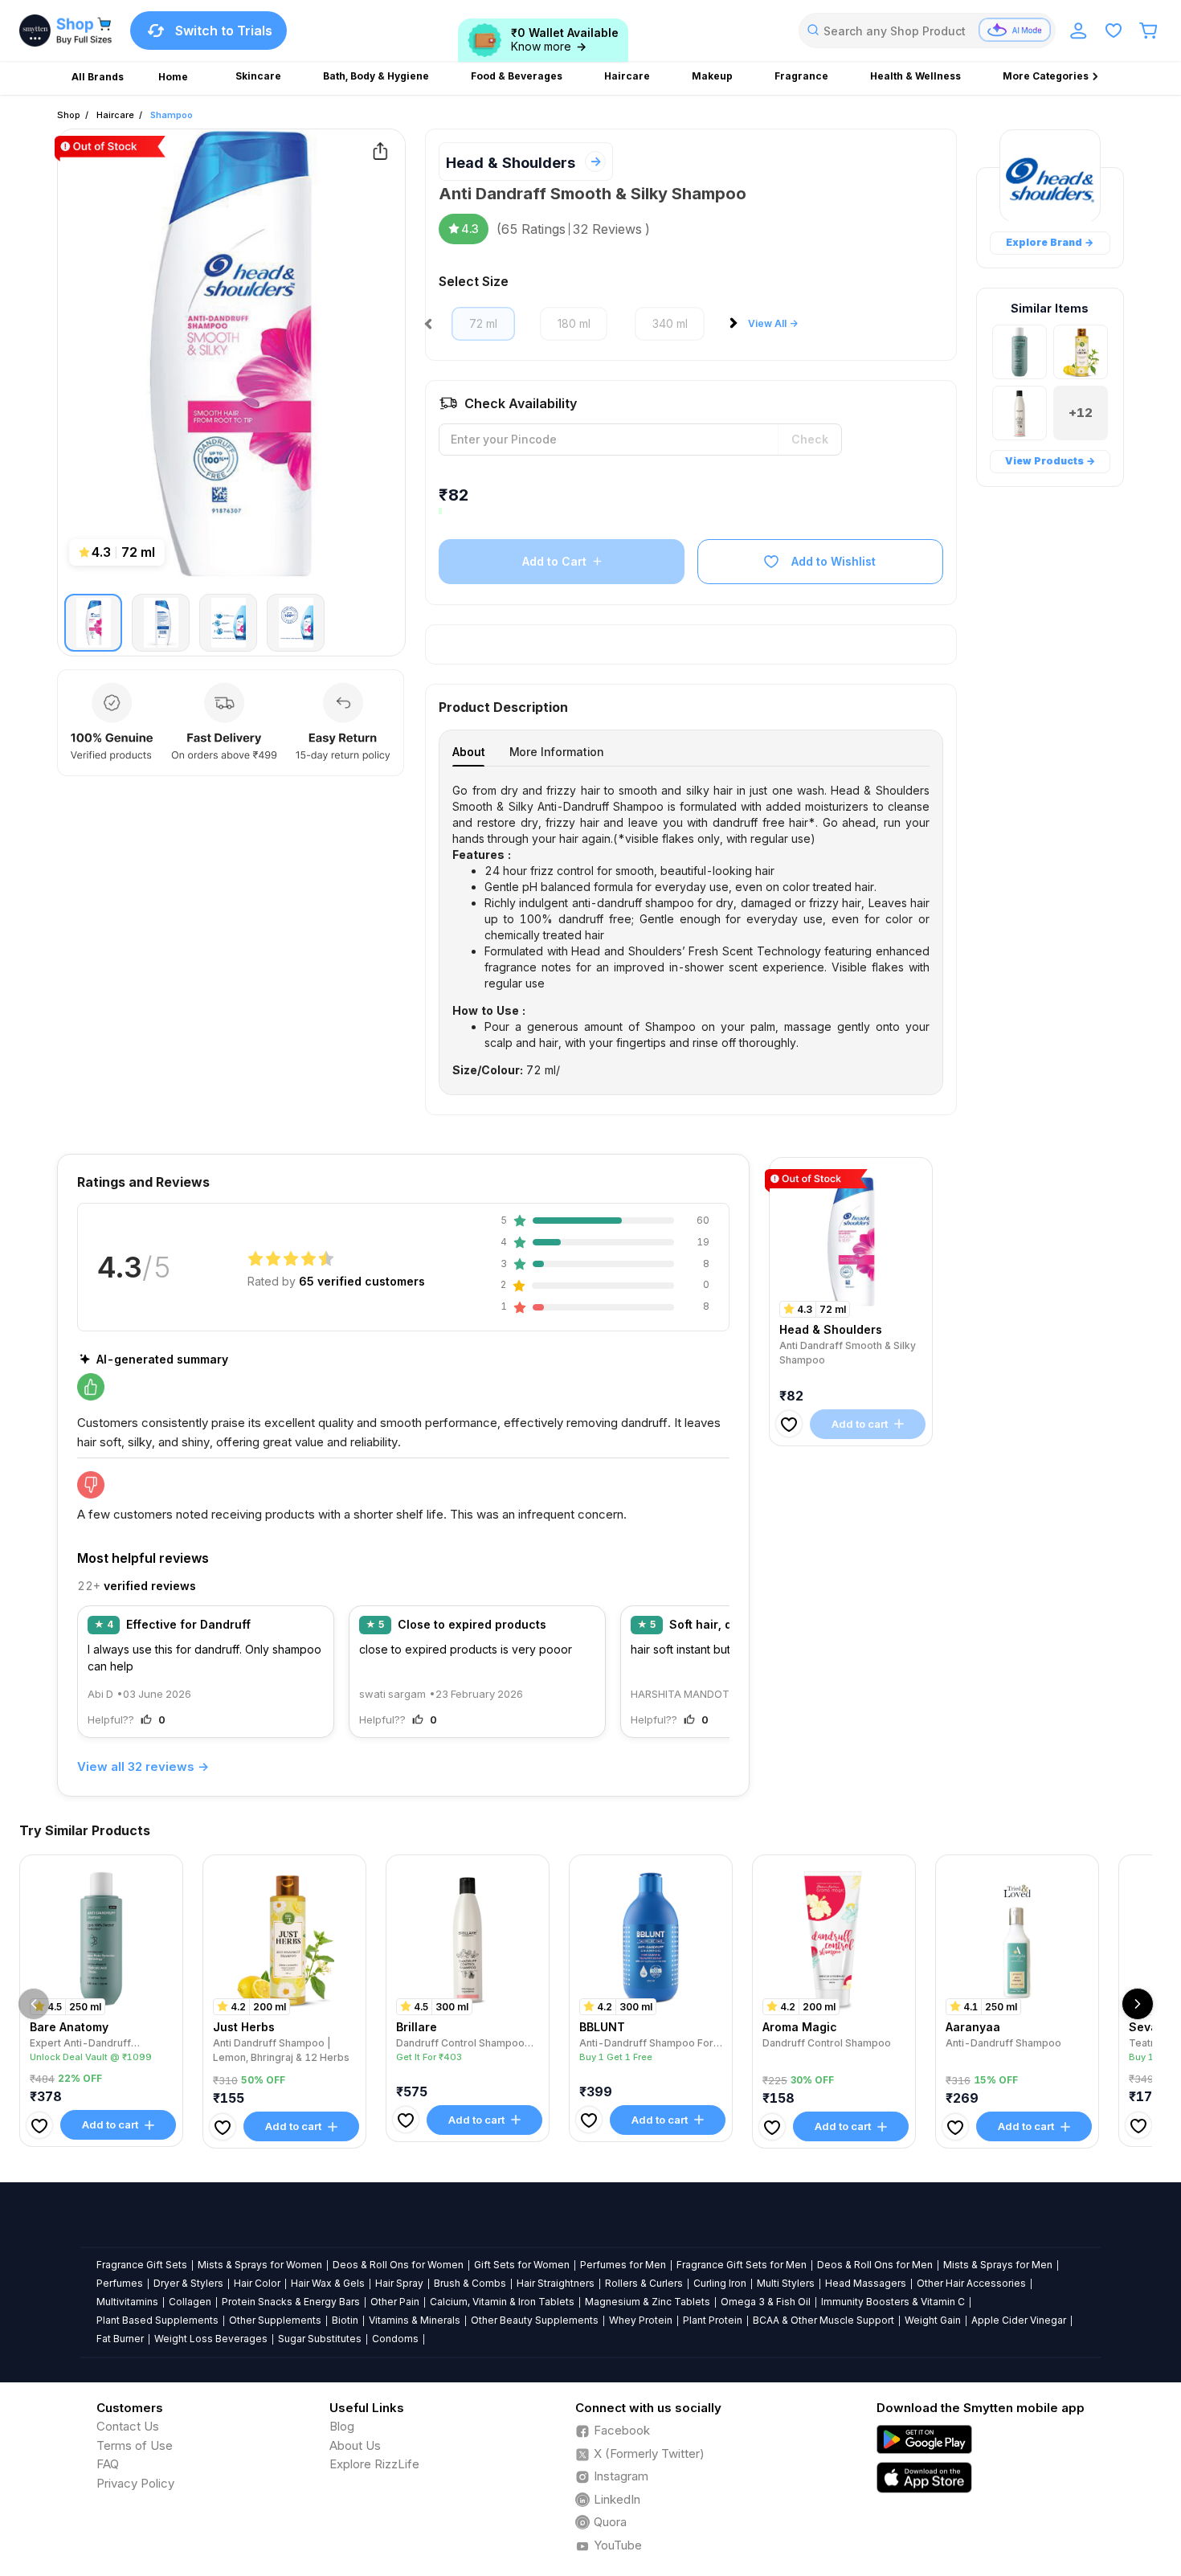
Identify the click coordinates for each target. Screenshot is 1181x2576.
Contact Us (128, 2426)
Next (737, 328)
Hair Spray (399, 2283)
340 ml (670, 323)
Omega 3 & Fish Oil (766, 2302)
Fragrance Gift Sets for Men (742, 2265)
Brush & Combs (470, 2283)
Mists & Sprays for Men (998, 2265)
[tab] (468, 752)
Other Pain (395, 2302)
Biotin (345, 2320)
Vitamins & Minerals (415, 2320)
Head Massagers (866, 2283)
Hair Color (257, 2283)
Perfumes (120, 2283)
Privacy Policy (135, 2483)
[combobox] (927, 31)
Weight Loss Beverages (211, 2339)
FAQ (108, 2464)
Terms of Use (135, 2445)
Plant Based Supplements (157, 2320)
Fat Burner (120, 2339)
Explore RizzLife (374, 2464)
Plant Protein (713, 2320)
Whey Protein (641, 2320)
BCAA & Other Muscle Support (823, 2320)
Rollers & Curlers (644, 2283)
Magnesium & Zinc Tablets (648, 2302)
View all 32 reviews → (143, 1766)
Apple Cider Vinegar (1019, 2320)
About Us (355, 2445)
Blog (342, 2426)
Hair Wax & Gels (328, 2283)
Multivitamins (127, 2302)
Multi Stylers (786, 2283)
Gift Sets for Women (522, 2265)
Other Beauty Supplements (535, 2320)
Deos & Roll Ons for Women (398, 2265)
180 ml (574, 323)
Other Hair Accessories (971, 2283)
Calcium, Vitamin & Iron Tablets (502, 2302)
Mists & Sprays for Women (260, 2265)
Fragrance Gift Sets (142, 2265)
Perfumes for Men (623, 2265)
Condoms (395, 2339)
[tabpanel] (691, 930)
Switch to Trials (224, 31)
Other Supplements (275, 2320)
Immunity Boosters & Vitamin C (893, 2302)
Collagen (190, 2302)
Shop (69, 115)
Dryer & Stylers (188, 2283)
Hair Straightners (556, 2283)
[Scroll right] (1138, 2004)
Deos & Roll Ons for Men (875, 2265)
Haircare (115, 115)
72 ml (483, 323)
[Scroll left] (34, 2004)
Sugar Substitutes (320, 2339)
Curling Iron (720, 2283)
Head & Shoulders (511, 163)
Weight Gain (933, 2320)
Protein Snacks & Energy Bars (291, 2302)
